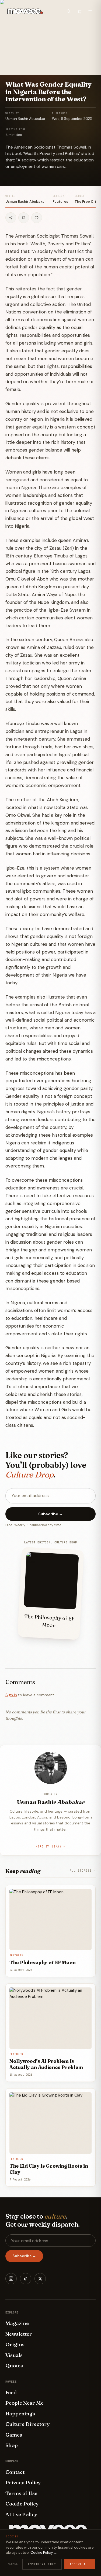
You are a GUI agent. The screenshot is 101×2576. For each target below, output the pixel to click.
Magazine (17, 2323)
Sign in (11, 1695)
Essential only (42, 2564)
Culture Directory (28, 2424)
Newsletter (19, 2334)
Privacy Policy (23, 2482)
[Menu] (90, 11)
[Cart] (79, 11)
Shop (12, 2445)
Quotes (14, 2366)
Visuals (14, 2355)
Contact (15, 2472)
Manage (13, 2564)
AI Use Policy (21, 2514)
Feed (11, 2392)
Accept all (80, 2564)
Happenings (20, 2414)
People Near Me (25, 2403)
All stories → (83, 1871)
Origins (15, 2344)
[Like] (37, 218)
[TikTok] (26, 2279)
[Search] (69, 11)
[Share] (11, 218)
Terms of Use (21, 2493)
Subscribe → (50, 1514)
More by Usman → (50, 1847)
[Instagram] (11, 2279)
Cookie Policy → (44, 2553)
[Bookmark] (24, 218)
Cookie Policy (22, 2504)
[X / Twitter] (40, 2279)
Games (14, 2435)
